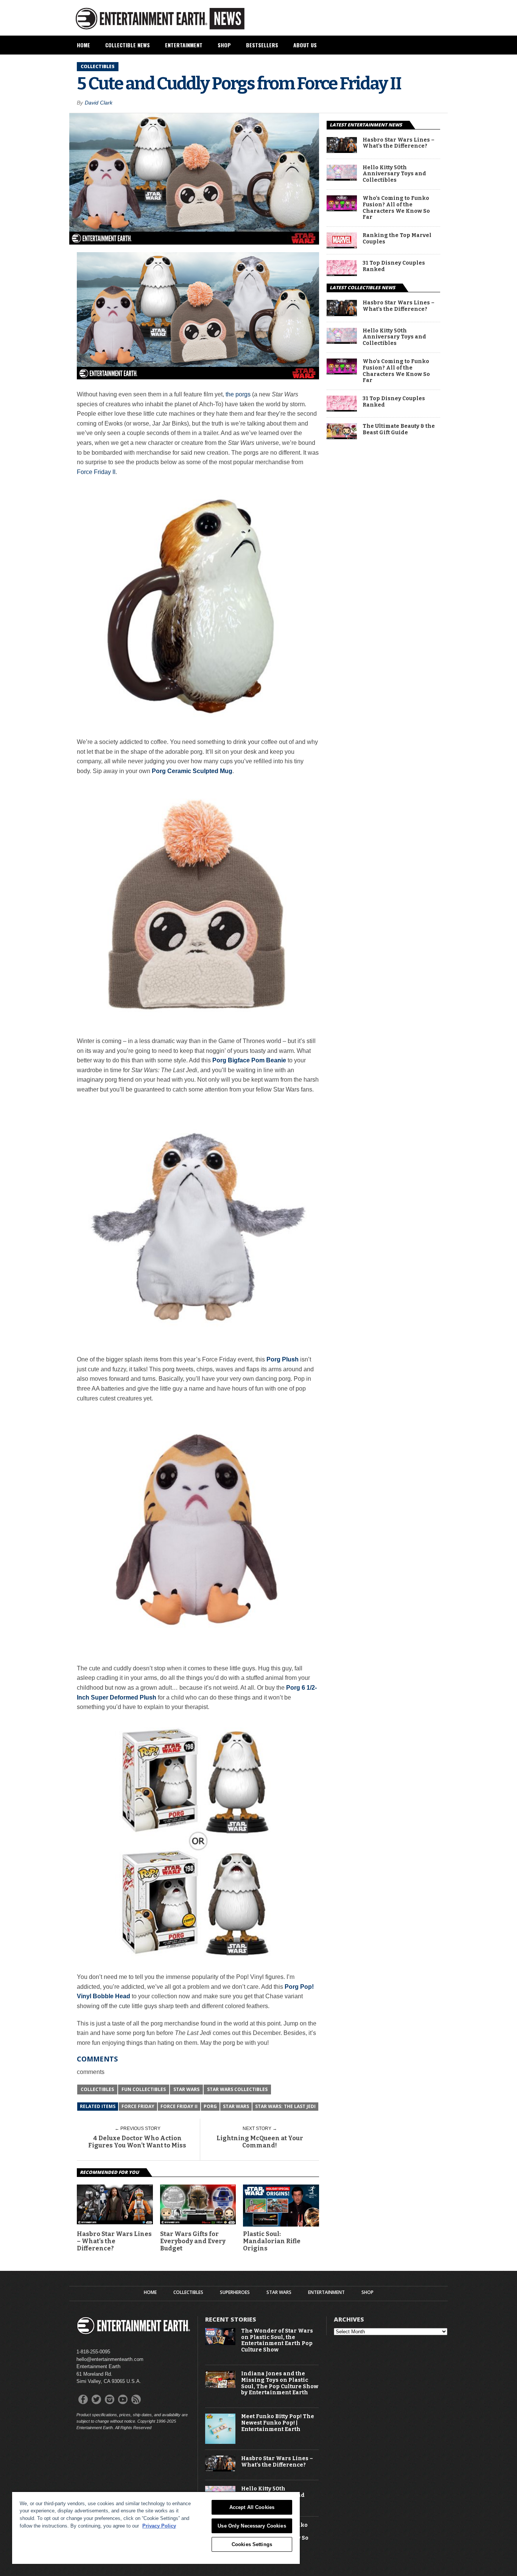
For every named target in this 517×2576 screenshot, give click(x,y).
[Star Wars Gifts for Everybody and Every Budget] (198, 2222)
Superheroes (235, 2292)
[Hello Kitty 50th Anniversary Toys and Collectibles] (342, 179)
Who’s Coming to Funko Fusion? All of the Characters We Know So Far (396, 208)
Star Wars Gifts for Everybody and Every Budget (193, 2241)
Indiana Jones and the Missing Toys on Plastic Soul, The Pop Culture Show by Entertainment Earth (280, 2383)
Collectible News (128, 45)
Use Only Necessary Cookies (252, 2526)
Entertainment (184, 45)
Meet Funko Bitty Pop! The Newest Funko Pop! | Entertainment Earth (278, 2423)
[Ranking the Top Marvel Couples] (342, 246)
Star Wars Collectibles (237, 2089)
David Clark (99, 103)
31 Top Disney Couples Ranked (394, 266)
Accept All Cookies (252, 2507)
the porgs (238, 394)
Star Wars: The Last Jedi (285, 2106)
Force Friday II (96, 472)
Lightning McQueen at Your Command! (260, 2142)
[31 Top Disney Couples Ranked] (342, 274)
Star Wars (186, 2089)
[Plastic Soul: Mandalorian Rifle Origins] (281, 2225)
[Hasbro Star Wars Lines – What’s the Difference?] (115, 2222)
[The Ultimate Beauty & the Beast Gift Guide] (342, 437)
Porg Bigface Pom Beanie (249, 1060)
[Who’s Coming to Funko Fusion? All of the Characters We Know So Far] (342, 209)
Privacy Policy (159, 2526)
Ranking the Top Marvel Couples (397, 239)
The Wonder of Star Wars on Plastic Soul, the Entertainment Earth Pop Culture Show (277, 2341)
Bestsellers (262, 45)
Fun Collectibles (144, 2089)
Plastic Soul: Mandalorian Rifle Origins (272, 2241)
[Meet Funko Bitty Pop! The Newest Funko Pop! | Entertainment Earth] (220, 2442)
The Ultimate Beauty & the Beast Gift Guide (399, 430)
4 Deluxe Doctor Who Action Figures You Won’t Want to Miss (137, 2142)
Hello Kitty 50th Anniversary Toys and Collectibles (394, 174)
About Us (305, 45)
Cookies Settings (252, 2544)
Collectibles (97, 2089)
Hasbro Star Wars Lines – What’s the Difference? (114, 2241)
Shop (224, 45)
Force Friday (138, 2106)
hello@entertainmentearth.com (110, 2359)
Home (83, 45)
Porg (210, 2106)
